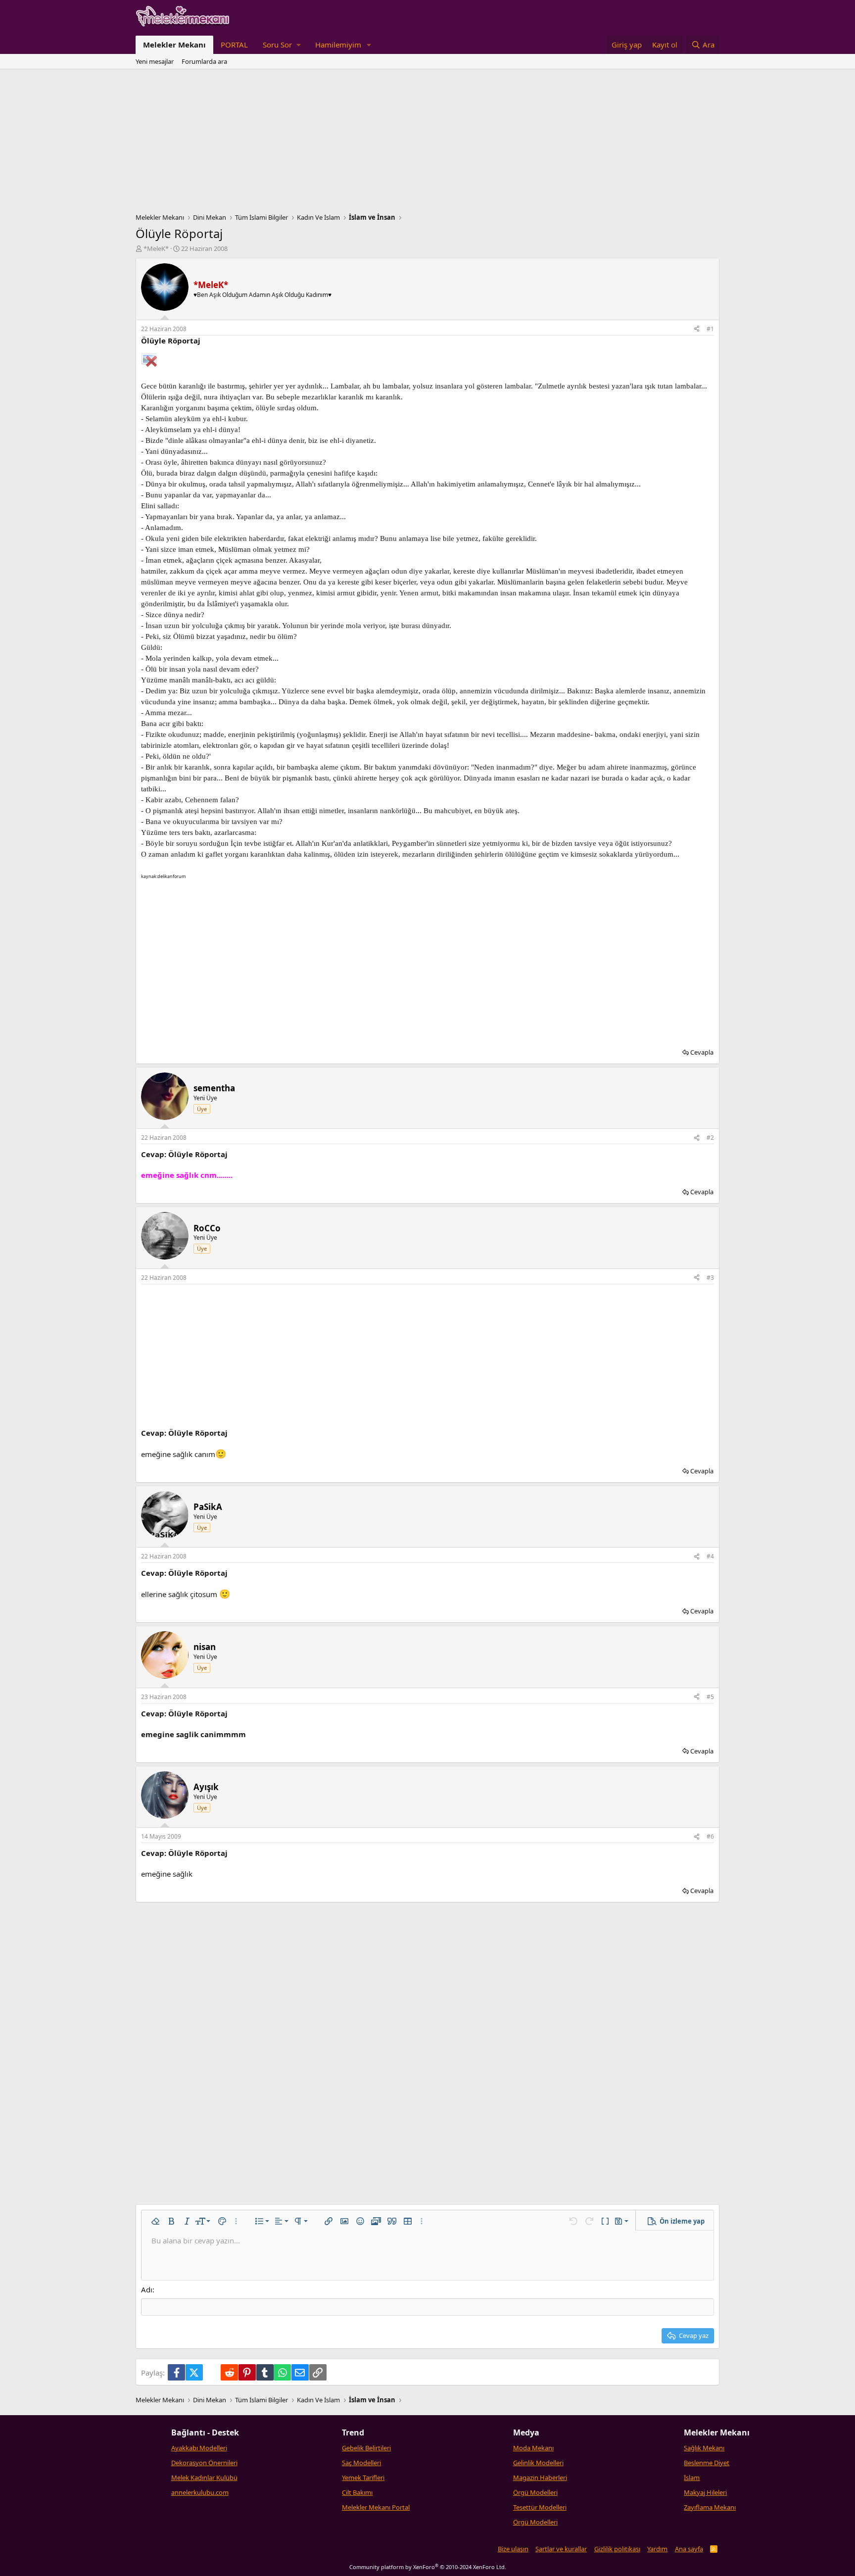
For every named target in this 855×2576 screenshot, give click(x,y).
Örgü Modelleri (535, 2492)
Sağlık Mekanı (704, 2448)
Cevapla (702, 1052)
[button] (282, 45)
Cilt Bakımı (357, 2492)
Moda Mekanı (533, 2448)
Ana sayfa (689, 2549)
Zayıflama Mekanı (710, 2507)
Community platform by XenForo (428, 2567)
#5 (710, 1697)
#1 (710, 329)
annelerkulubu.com (200, 2492)
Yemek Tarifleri (363, 2478)
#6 (710, 1836)
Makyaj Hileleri (705, 2492)
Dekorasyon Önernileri (204, 2463)
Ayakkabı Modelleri (199, 2448)
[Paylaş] (697, 329)
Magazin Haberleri (540, 2478)
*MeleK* (156, 248)
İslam (692, 2478)
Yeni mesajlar (155, 61)
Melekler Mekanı (174, 45)
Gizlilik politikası (617, 2549)
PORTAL (234, 45)
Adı (147, 2289)
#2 (710, 1138)
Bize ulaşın (513, 2549)
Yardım (657, 2549)
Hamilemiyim (338, 45)
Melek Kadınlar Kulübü (204, 2478)
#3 (710, 1278)
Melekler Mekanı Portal (376, 2507)
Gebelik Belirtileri (366, 2448)
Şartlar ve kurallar (561, 2549)
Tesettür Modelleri (540, 2507)
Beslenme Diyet (707, 2463)
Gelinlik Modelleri (538, 2463)
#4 (710, 1556)
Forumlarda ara (204, 61)
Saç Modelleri (361, 2463)
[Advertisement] (427, 144)
